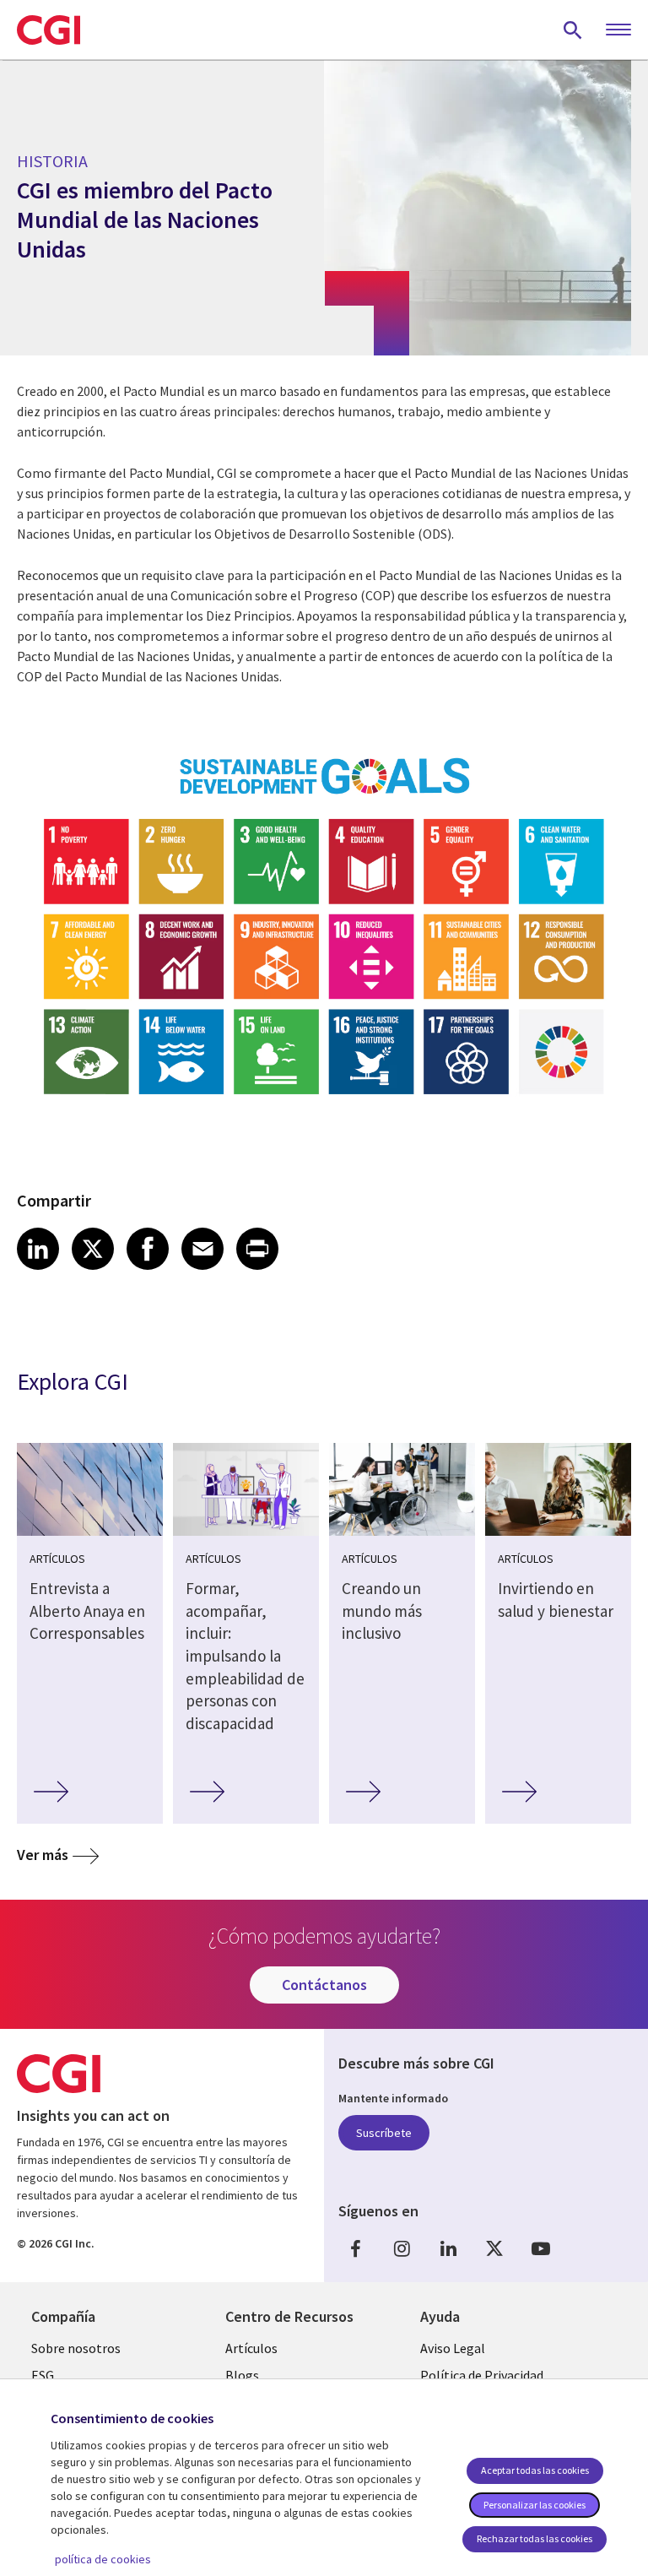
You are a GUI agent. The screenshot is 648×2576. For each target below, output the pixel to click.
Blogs (242, 2375)
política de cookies (103, 2559)
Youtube (541, 2249)
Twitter (494, 2249)
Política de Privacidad (482, 2375)
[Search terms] (573, 30)
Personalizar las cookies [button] (535, 2505)
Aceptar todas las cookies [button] (535, 2470)
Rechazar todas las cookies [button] (535, 2538)
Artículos (251, 2348)
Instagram (402, 2249)
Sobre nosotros (76, 2348)
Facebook (355, 2249)
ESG (43, 2375)
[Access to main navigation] (618, 30)
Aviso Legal (453, 2348)
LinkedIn (448, 2249)
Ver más (43, 1855)
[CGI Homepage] (49, 30)
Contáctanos (324, 1985)
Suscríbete (384, 2133)
